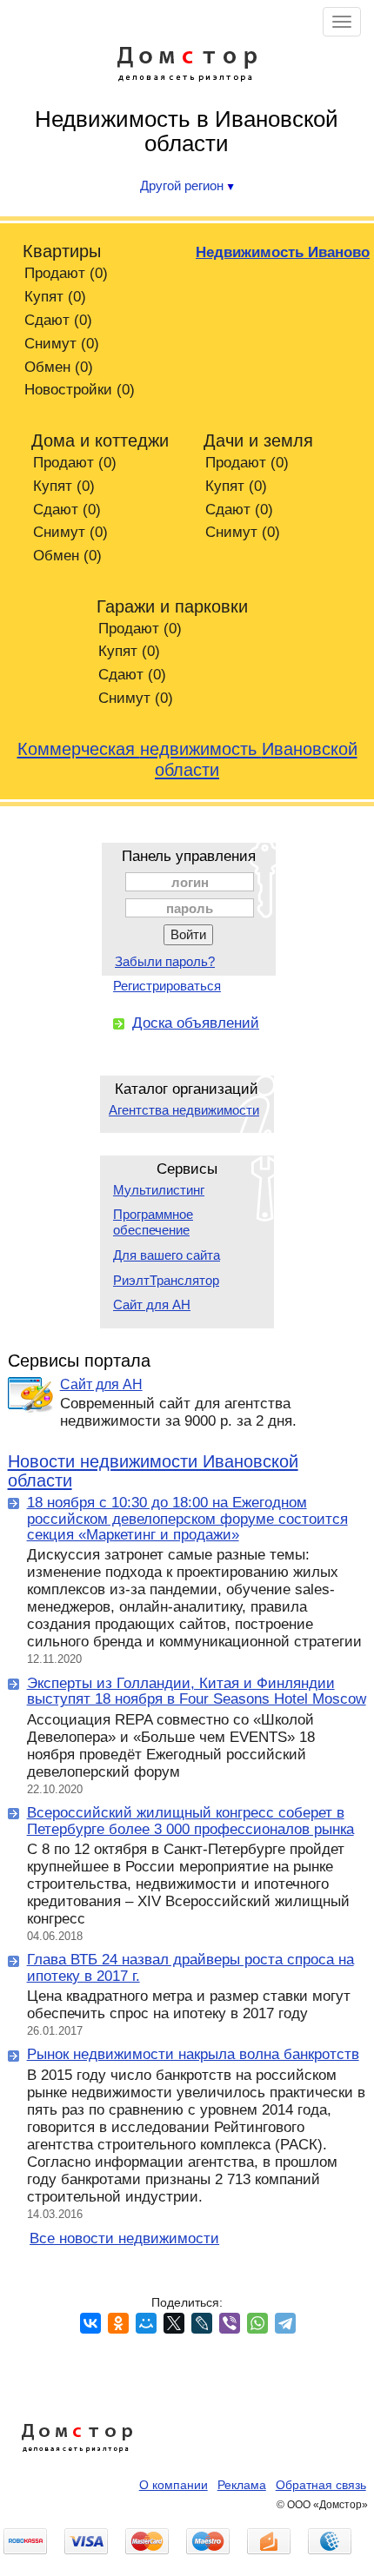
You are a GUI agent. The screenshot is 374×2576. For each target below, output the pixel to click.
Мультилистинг (159, 1190)
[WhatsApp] (257, 2323)
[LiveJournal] (202, 2323)
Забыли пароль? (165, 961)
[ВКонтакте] (90, 2323)
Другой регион (184, 185)
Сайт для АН (152, 1305)
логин (190, 882)
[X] (174, 2323)
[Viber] (230, 2323)
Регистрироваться (167, 986)
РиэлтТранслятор (166, 1280)
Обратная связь (321, 2485)
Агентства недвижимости (184, 1110)
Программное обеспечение (153, 1222)
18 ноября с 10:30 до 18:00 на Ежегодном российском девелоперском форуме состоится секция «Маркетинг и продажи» (187, 1519)
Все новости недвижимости (124, 2238)
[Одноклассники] (118, 2323)
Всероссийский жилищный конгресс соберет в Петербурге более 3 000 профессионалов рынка (190, 1821)
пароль (190, 908)
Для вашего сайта (167, 1255)
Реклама (242, 2485)
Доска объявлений (196, 1023)
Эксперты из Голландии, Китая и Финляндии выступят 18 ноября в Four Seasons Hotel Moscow (197, 1692)
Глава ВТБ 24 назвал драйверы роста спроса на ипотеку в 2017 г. (190, 1968)
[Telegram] (285, 2323)
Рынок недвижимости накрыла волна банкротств (193, 2054)
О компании (174, 2485)
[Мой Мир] (146, 2323)
